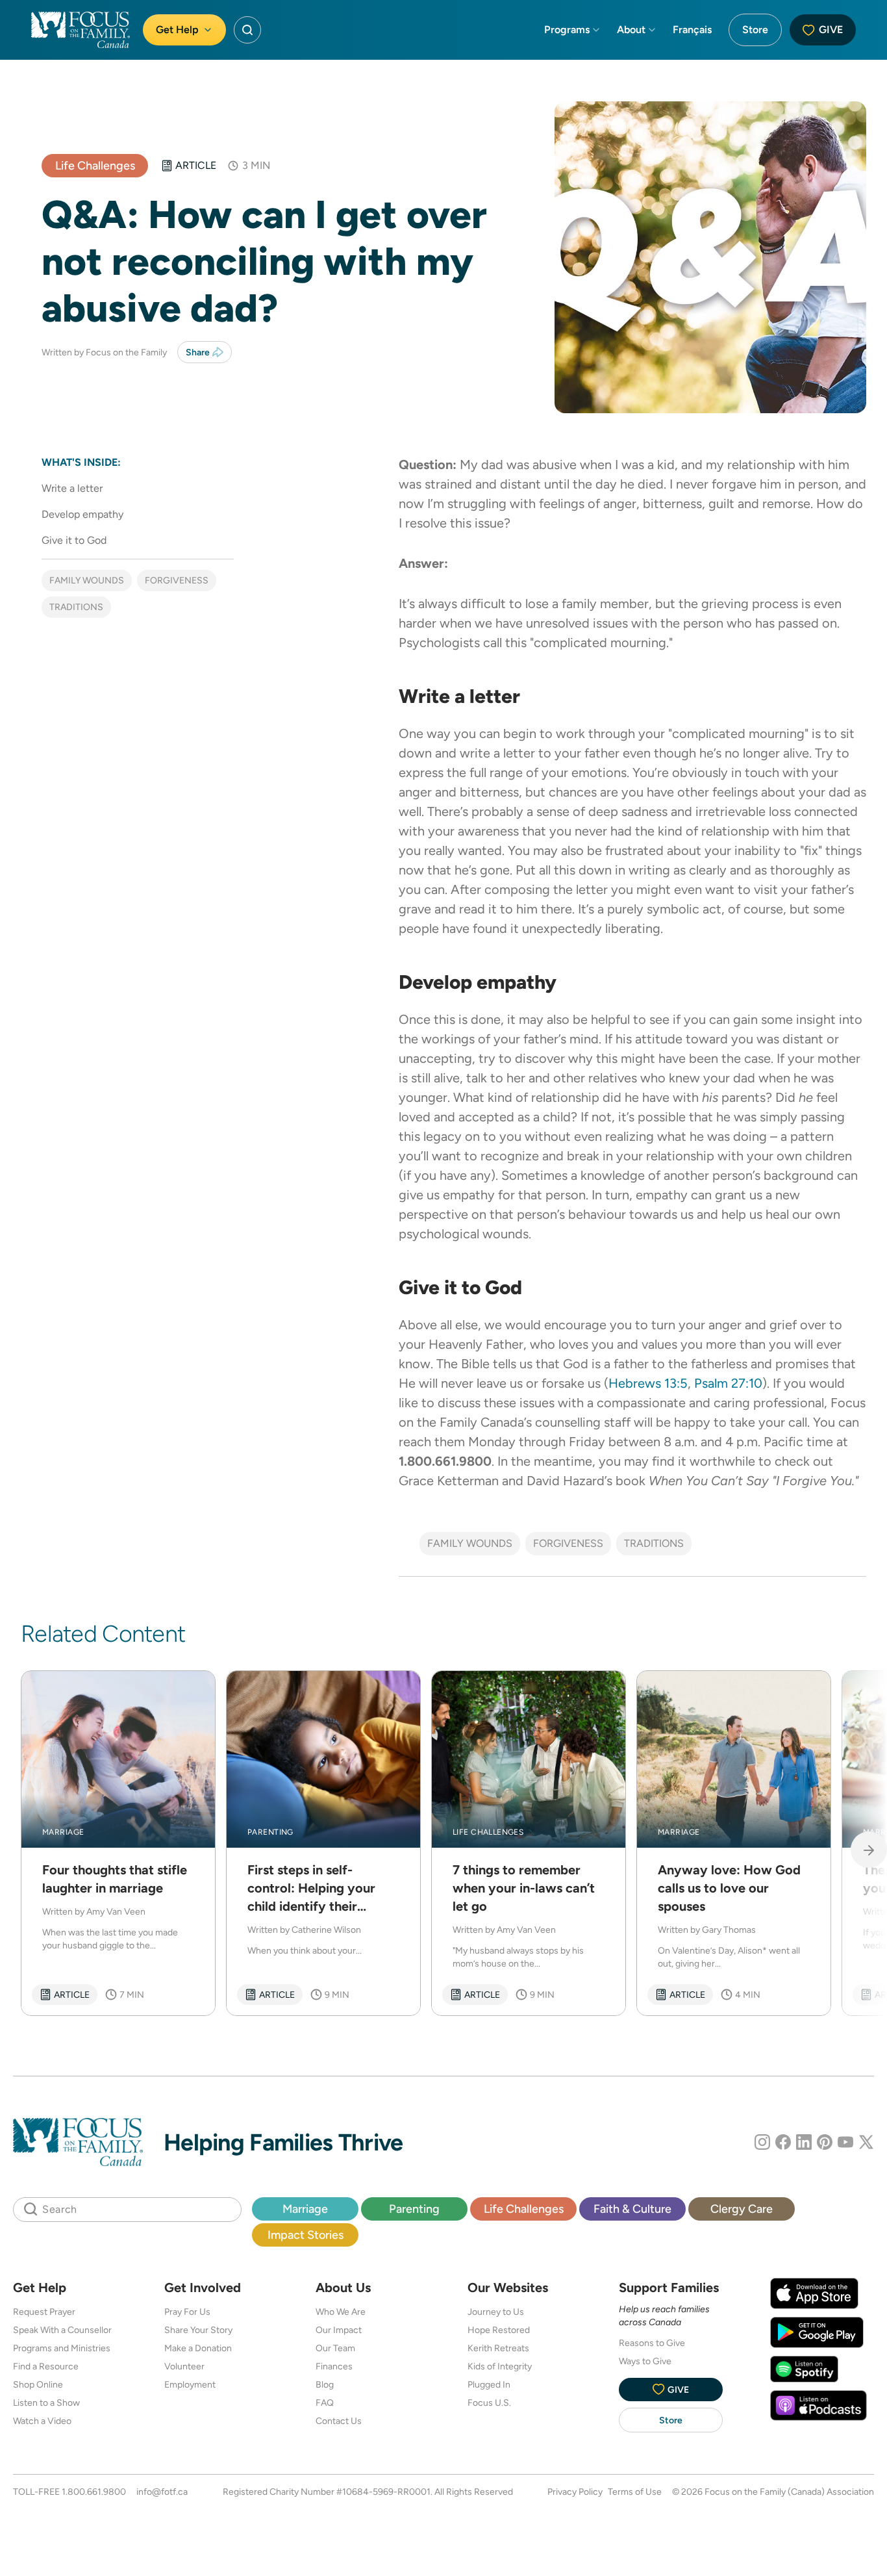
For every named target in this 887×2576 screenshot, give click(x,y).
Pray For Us (187, 2312)
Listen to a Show (46, 2403)
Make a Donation (198, 2348)
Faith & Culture (632, 2209)
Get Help (177, 30)
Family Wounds (87, 580)
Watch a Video (42, 2421)
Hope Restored (499, 2330)
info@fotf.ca (162, 2492)
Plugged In (489, 2384)
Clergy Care (742, 2209)
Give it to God (74, 540)
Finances (334, 2366)
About (631, 30)
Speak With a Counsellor (62, 2330)
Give (831, 30)
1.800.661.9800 (94, 2492)
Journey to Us (496, 2312)
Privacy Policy (575, 2492)
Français (692, 30)
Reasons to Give (652, 2343)
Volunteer (184, 2366)
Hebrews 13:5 (648, 1383)
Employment (190, 2384)
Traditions (76, 607)
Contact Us (339, 2421)
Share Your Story (198, 2330)
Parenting (414, 2209)
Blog (325, 2384)
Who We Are (341, 2312)
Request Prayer (44, 2312)
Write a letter (72, 488)
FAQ (325, 2403)
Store (755, 30)
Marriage (305, 2209)
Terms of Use (635, 2492)
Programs (567, 30)
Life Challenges (95, 165)
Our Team (335, 2348)
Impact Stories (306, 2235)
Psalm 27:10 (728, 1383)
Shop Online (38, 2384)
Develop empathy (82, 514)
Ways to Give (645, 2361)
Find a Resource (46, 2366)
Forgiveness (177, 580)
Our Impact (339, 2330)
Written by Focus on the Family (104, 352)
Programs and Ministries (62, 2348)
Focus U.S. (489, 2403)
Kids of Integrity (500, 2366)
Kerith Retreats (498, 2348)
